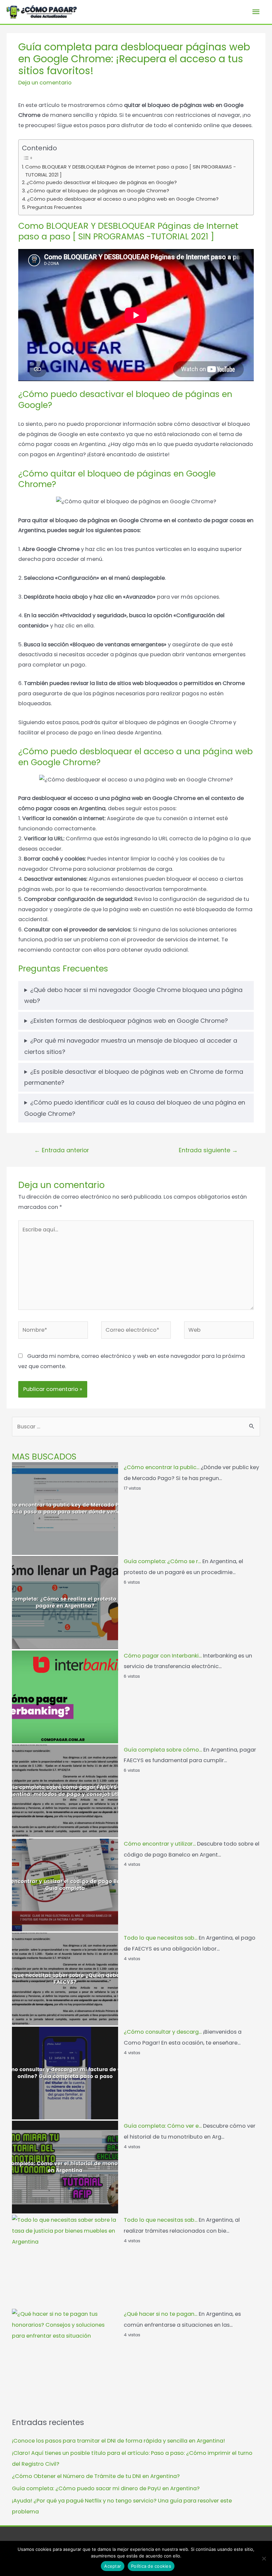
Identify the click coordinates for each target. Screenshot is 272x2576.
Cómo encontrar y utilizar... (160, 1844)
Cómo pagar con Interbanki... (163, 1656)
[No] (264, 2558)
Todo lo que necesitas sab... (161, 1938)
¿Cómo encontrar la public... (162, 1467)
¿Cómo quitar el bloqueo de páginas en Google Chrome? (98, 191)
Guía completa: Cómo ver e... (163, 2126)
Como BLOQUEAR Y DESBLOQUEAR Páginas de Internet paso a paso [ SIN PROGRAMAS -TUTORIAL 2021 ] (131, 171)
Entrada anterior (62, 1150)
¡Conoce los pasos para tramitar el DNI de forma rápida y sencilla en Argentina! (118, 2441)
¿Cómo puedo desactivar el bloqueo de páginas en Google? (102, 182)
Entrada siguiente (208, 1150)
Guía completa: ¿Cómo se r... (162, 1561)
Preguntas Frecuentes (55, 207)
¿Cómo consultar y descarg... (163, 2032)
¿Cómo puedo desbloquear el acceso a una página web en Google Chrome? (123, 199)
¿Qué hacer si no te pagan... (161, 2314)
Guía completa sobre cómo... (163, 1750)
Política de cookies (151, 2566)
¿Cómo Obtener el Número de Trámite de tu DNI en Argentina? (96, 2476)
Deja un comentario (45, 83)
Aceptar (113, 2566)
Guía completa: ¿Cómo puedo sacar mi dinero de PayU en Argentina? (106, 2488)
